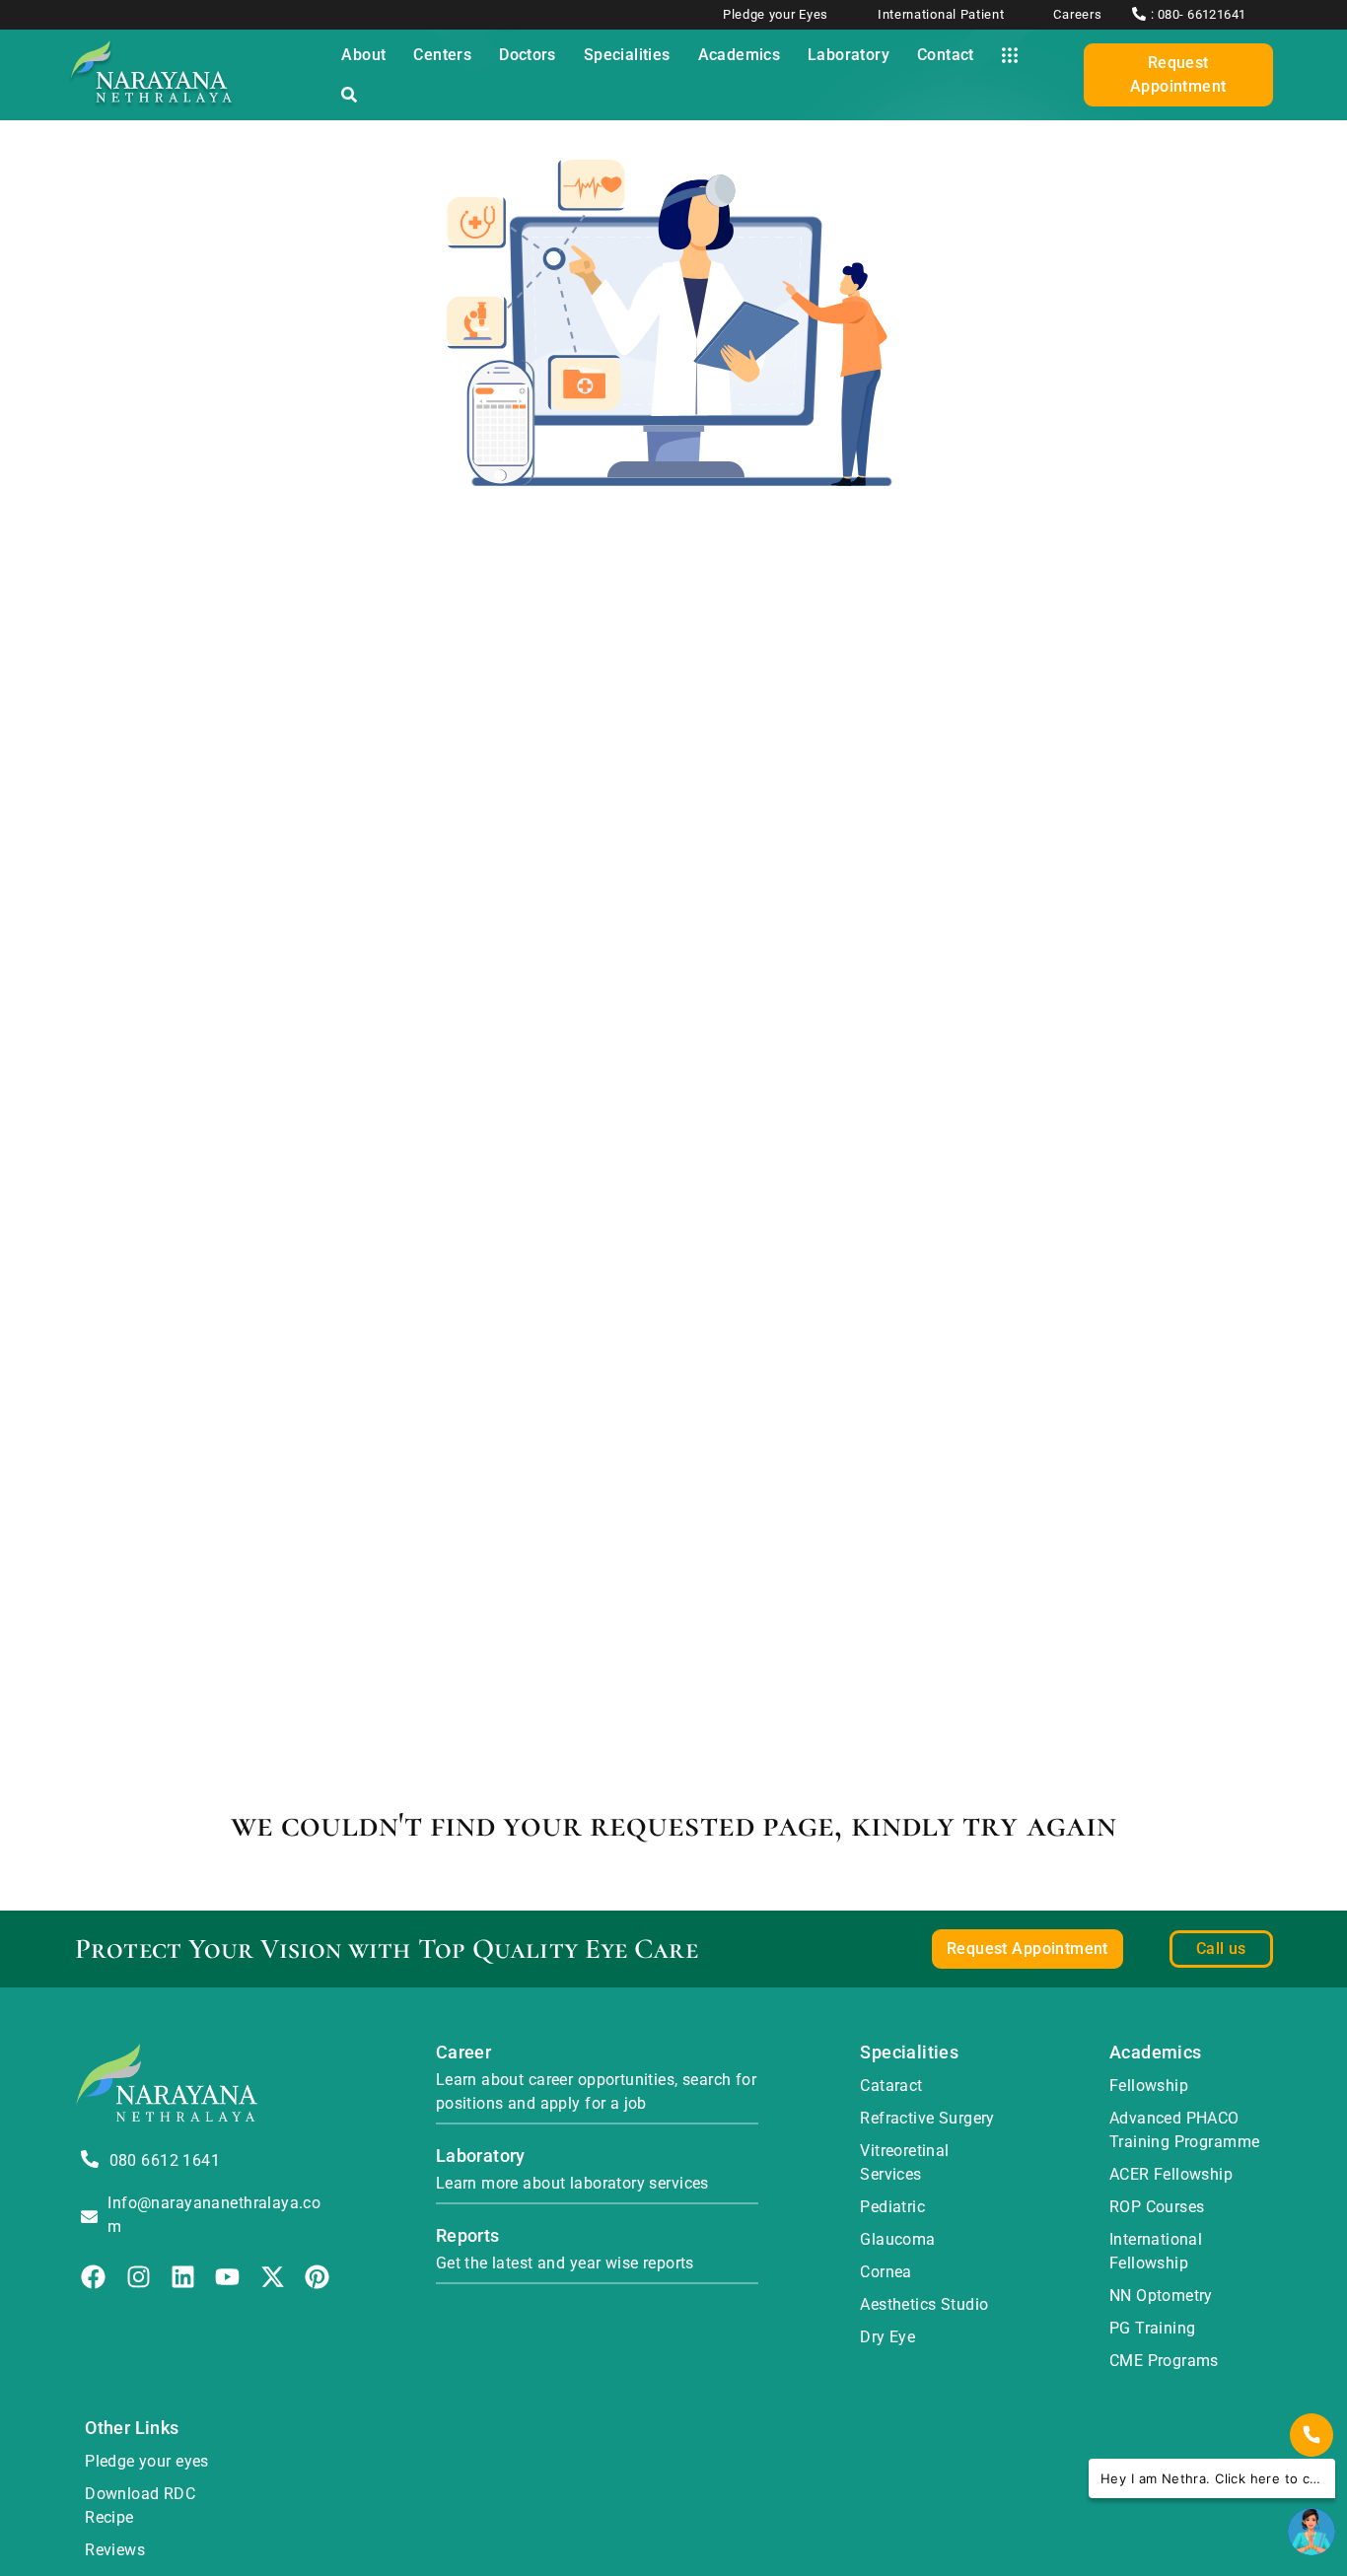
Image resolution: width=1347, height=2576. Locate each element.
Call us (1221, 1949)
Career (464, 2052)
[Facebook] (93, 2277)
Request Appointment (1178, 74)
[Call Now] (1312, 2435)
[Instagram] (139, 2277)
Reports (468, 2235)
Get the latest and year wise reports (565, 2263)
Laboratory (481, 2156)
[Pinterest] (317, 2277)
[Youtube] (227, 2277)
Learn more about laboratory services (572, 2183)
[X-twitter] (273, 2277)
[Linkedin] (183, 2277)
